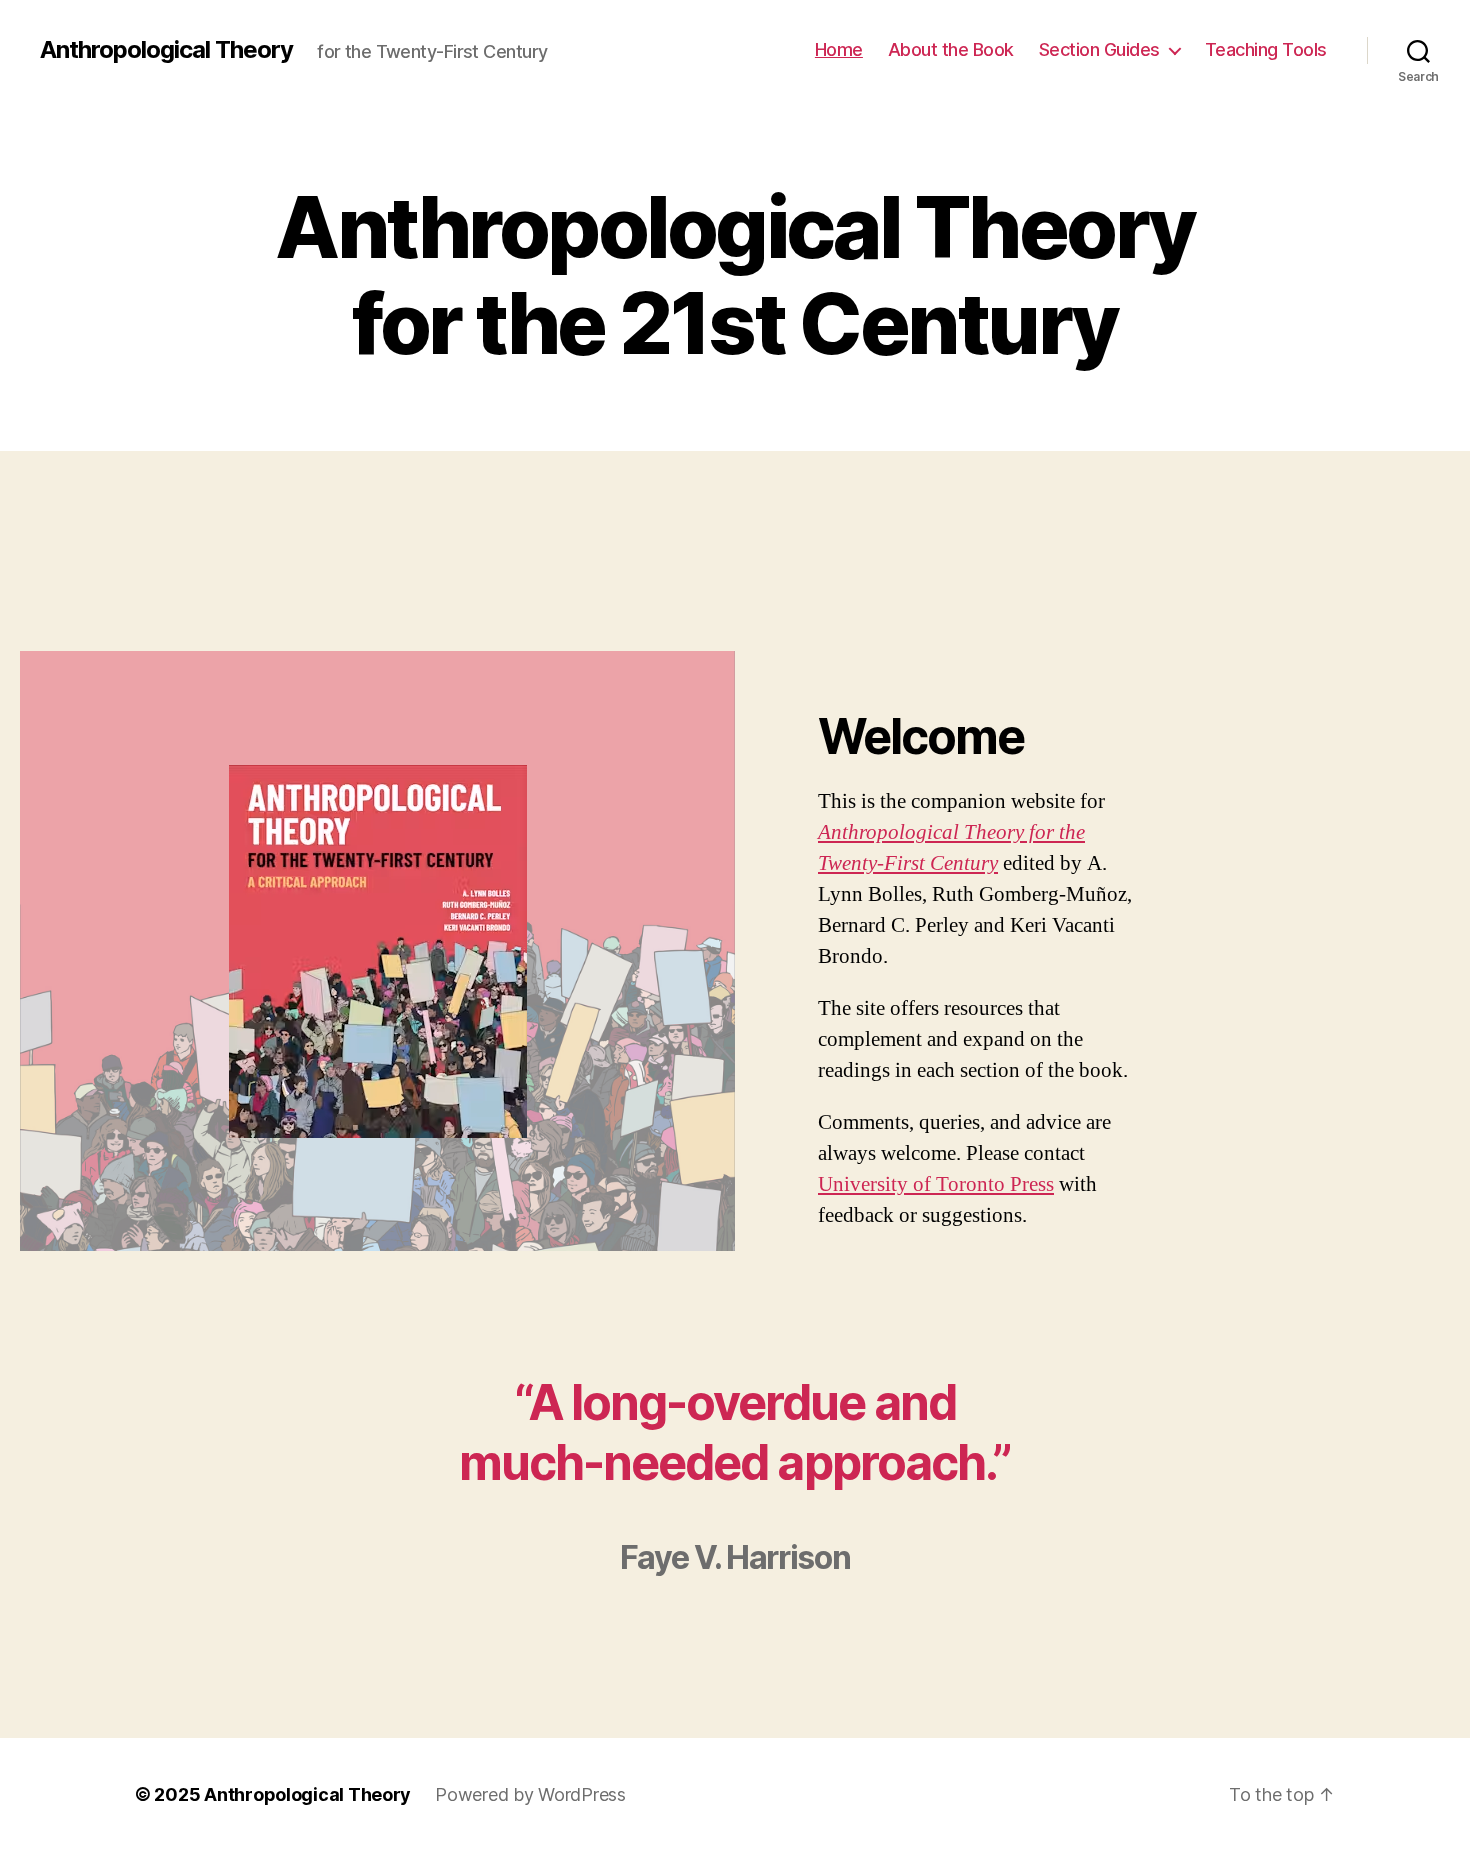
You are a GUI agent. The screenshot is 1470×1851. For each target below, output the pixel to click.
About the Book (951, 49)
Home (839, 49)
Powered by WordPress (530, 1794)
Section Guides (1099, 49)
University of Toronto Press (936, 1184)
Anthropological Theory (166, 50)
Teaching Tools (1266, 49)
